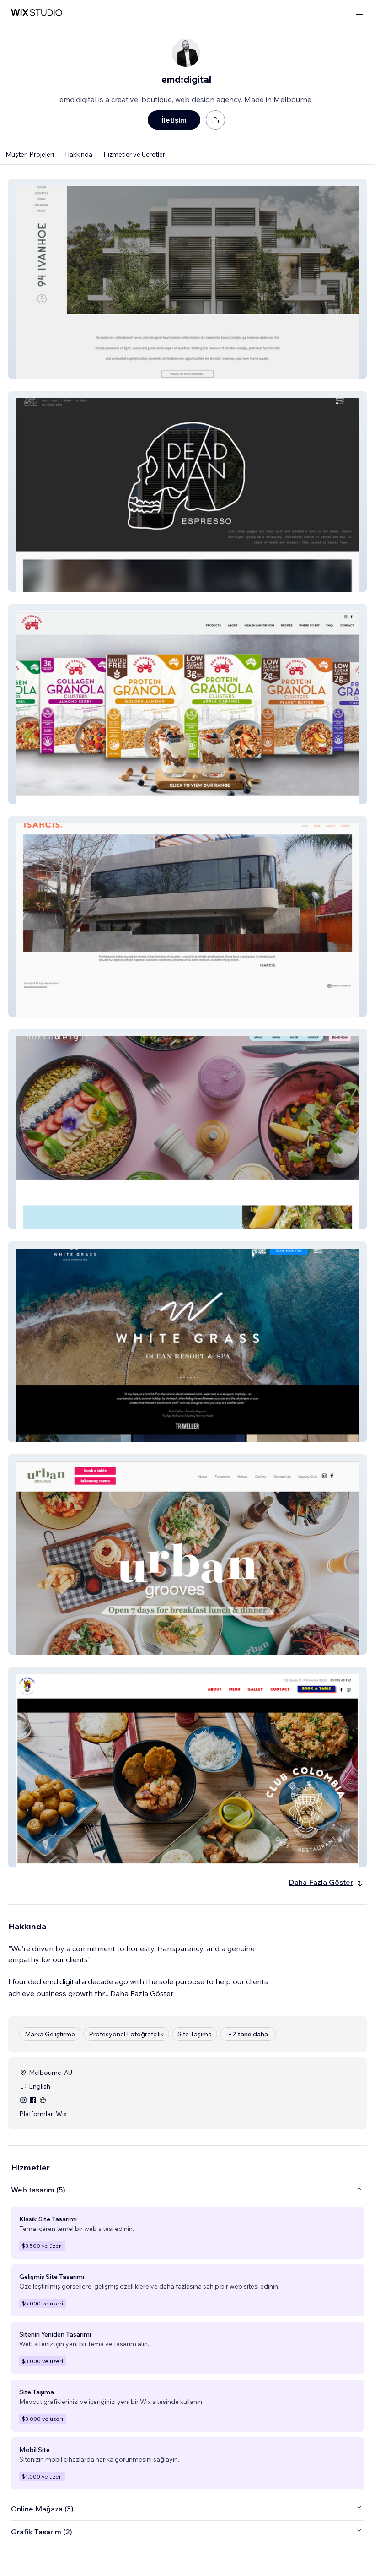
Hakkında (79, 154)
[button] (187, 279)
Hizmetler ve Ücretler (134, 154)
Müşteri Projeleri (30, 154)
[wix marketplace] (37, 13)
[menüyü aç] (359, 13)
